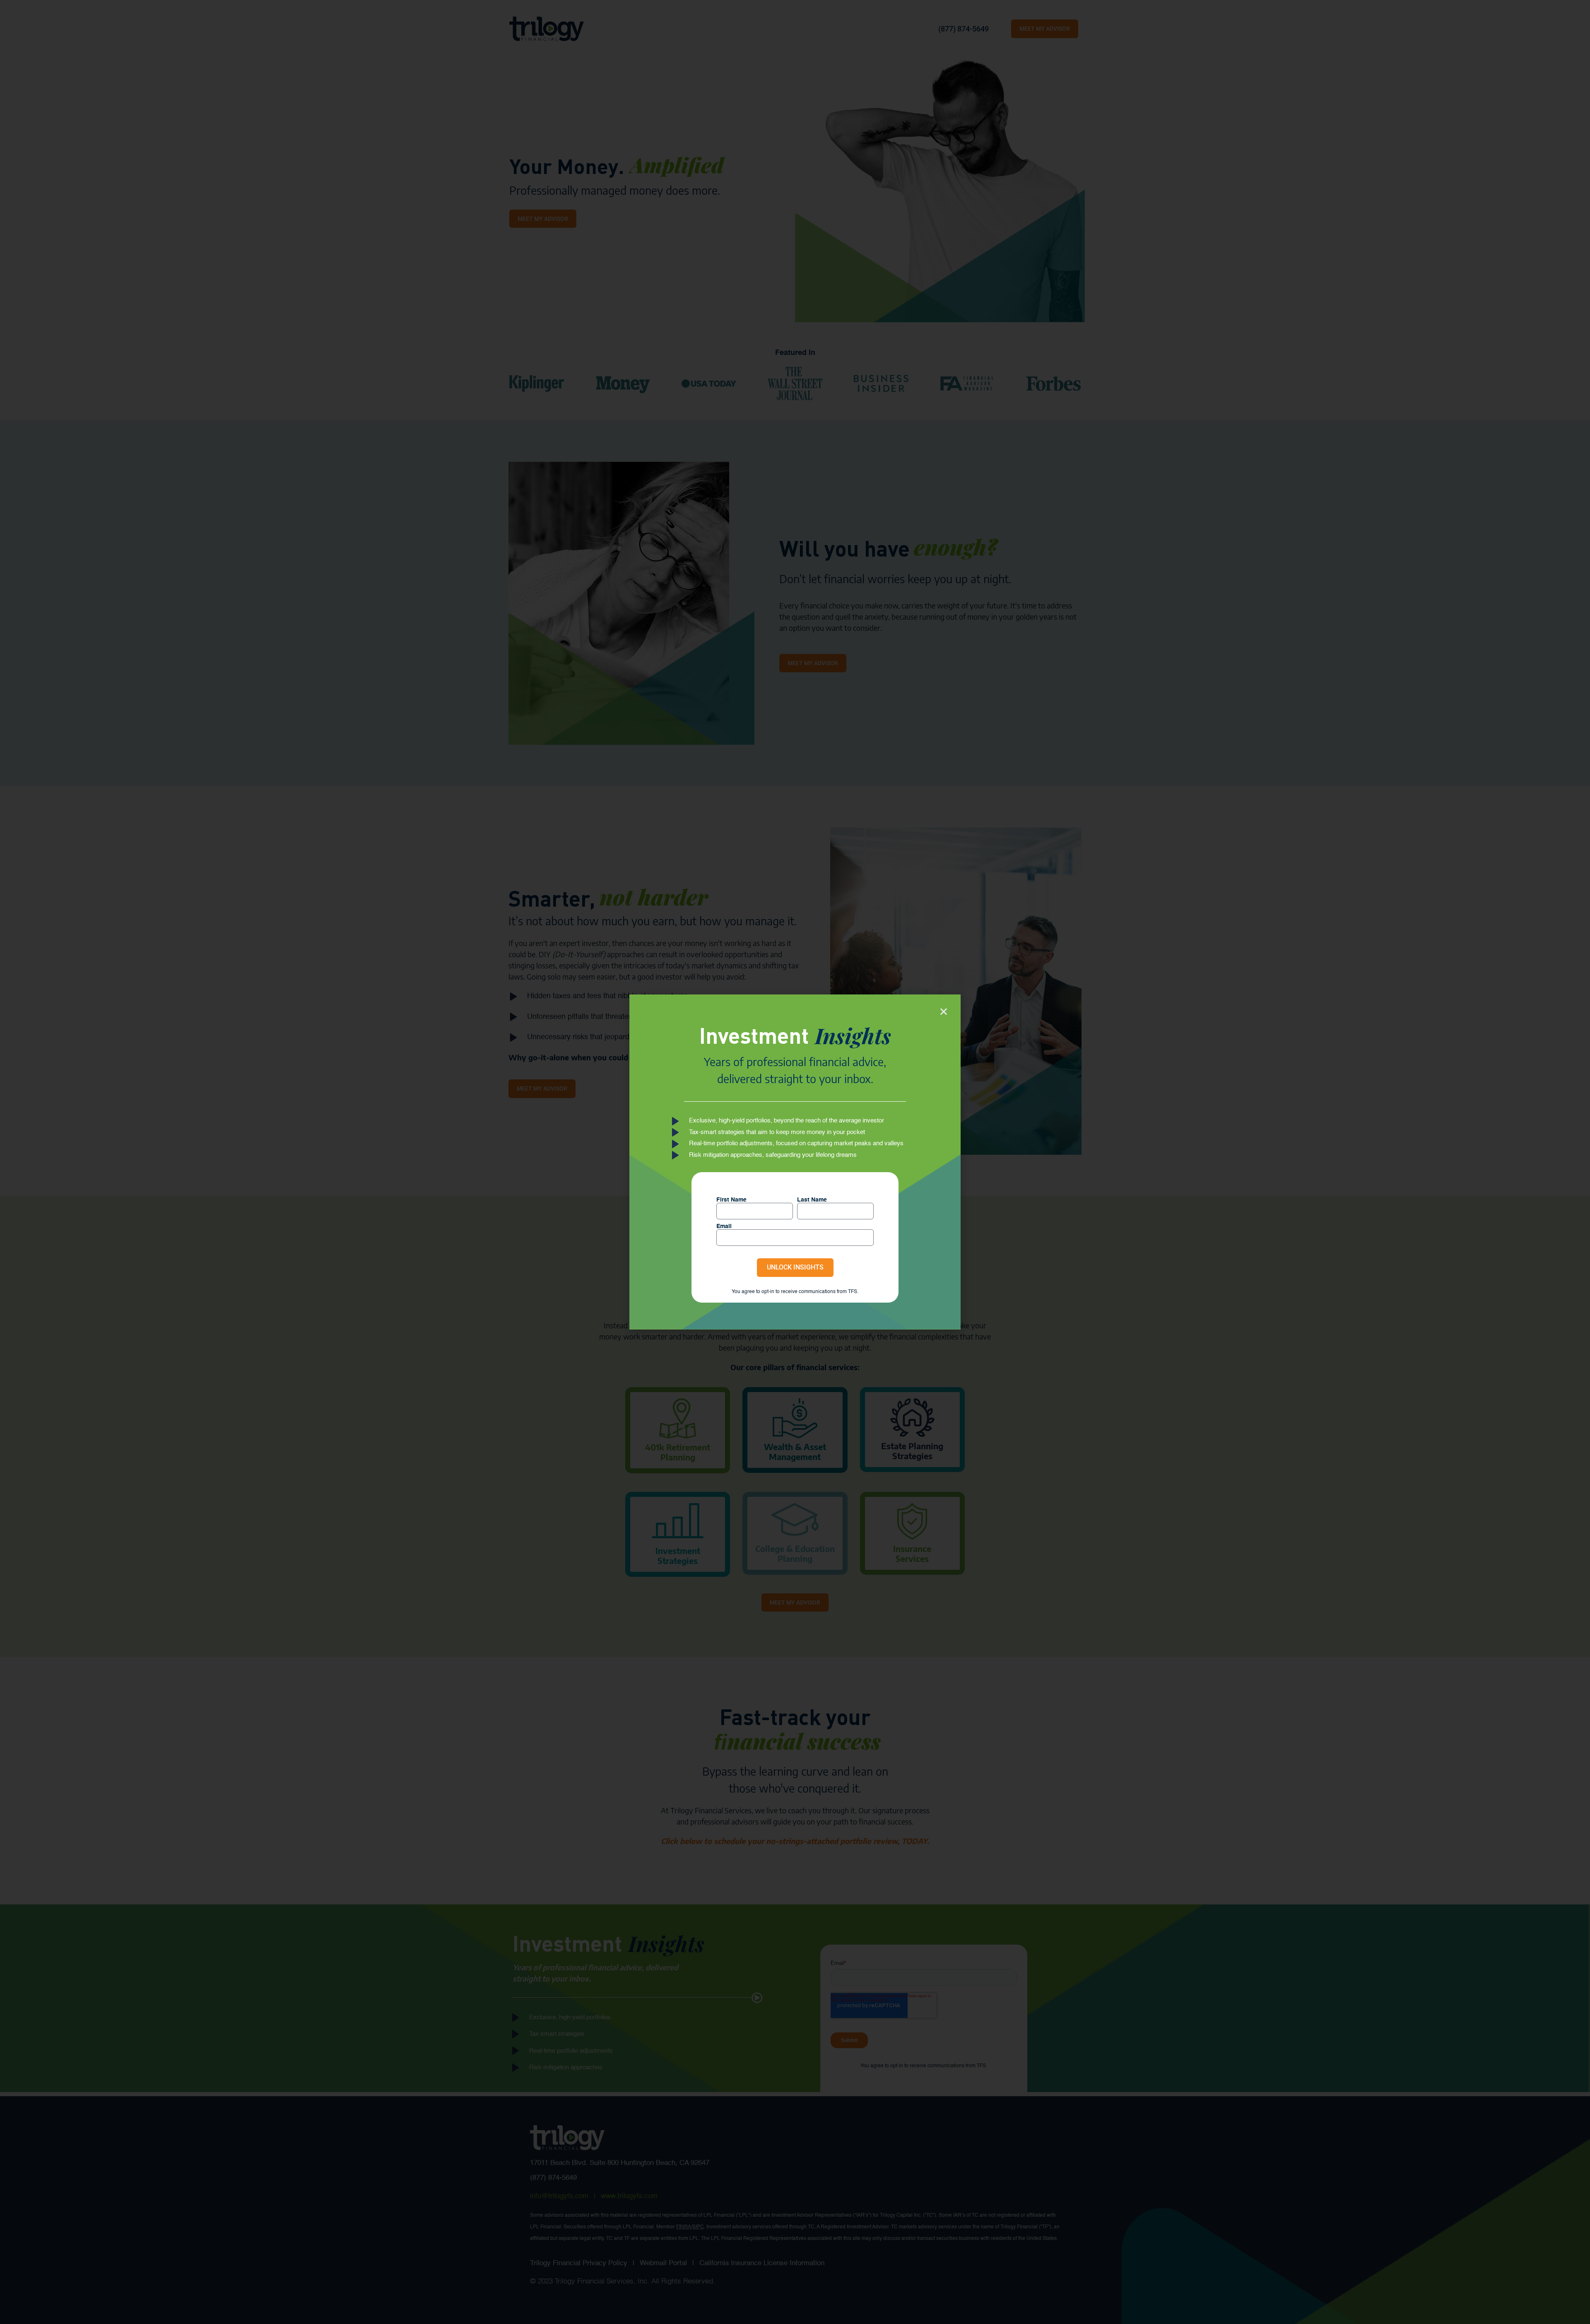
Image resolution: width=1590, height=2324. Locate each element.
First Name (731, 1200)
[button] (944, 1011)
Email (724, 1226)
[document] (795, 1162)
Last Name (812, 1200)
